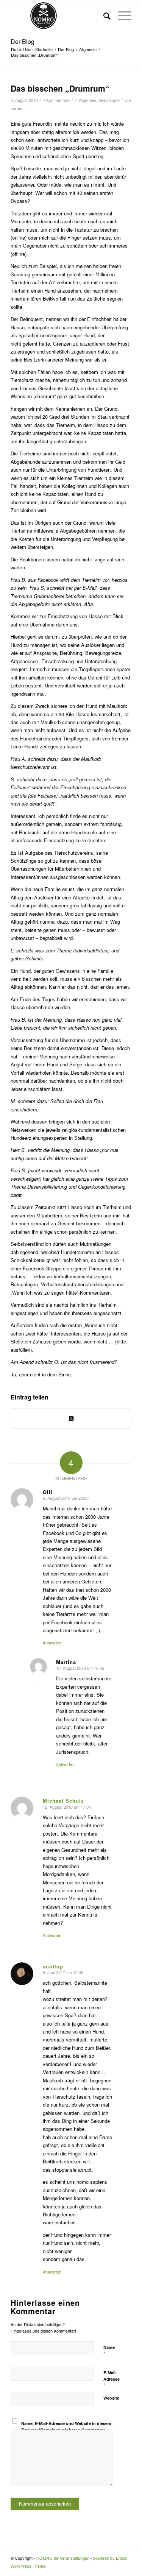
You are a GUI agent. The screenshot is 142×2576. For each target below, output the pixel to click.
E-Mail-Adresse (112, 2379)
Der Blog (23, 41)
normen (18, 108)
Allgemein (87, 100)
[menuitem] (103, 16)
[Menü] (121, 16)
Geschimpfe (109, 100)
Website (111, 2398)
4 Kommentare (56, 100)
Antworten (52, 1643)
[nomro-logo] (59, 16)
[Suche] (103, 16)
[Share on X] (71, 1418)
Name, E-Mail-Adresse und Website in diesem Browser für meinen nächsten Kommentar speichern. (66, 2430)
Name (109, 2351)
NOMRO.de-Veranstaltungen (63, 2558)
